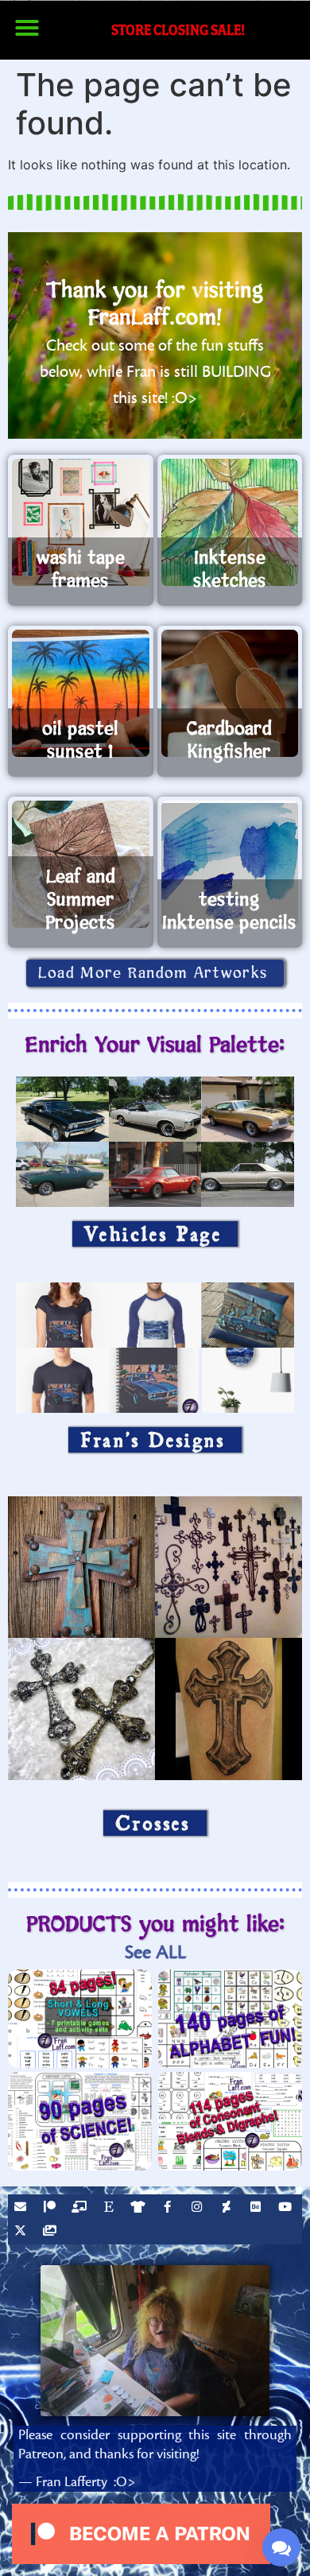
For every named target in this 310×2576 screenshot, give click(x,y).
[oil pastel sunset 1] (81, 693)
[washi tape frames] (81, 522)
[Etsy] (110, 2209)
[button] (27, 28)
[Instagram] (199, 2209)
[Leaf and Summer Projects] (81, 864)
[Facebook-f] (169, 2209)
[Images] (52, 2233)
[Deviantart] (228, 2209)
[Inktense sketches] (230, 522)
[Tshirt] (140, 2209)
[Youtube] (287, 2209)
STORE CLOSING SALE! (178, 30)
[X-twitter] (22, 2233)
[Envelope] (22, 2209)
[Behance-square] (258, 2209)
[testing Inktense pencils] (230, 864)
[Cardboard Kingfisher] (230, 693)
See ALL (155, 1952)
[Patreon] (52, 2209)
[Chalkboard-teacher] (81, 2209)
